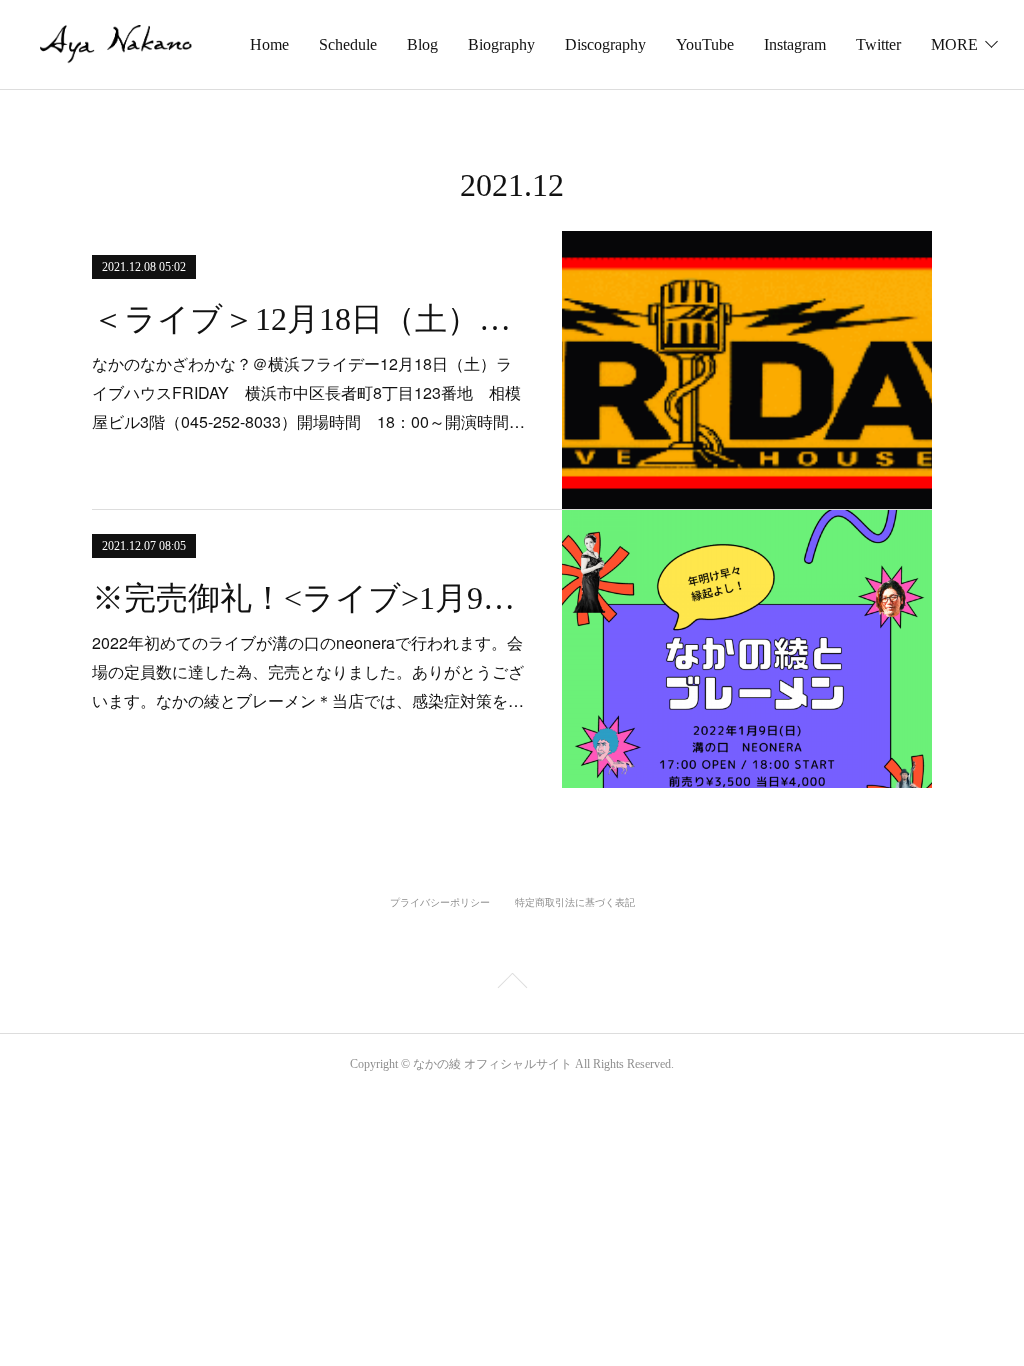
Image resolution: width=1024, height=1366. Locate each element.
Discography (605, 44)
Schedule (348, 44)
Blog (422, 44)
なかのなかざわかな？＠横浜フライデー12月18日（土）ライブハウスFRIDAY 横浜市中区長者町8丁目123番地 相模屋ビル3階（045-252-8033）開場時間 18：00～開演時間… (308, 392)
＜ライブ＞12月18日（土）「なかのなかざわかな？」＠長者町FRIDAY (309, 319)
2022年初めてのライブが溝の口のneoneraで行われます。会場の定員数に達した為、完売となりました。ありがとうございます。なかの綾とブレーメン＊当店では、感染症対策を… (308, 671)
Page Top (512, 984)
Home (269, 44)
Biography (501, 44)
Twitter (878, 44)
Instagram (795, 44)
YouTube (705, 44)
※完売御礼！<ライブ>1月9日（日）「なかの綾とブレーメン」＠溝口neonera (309, 598)
